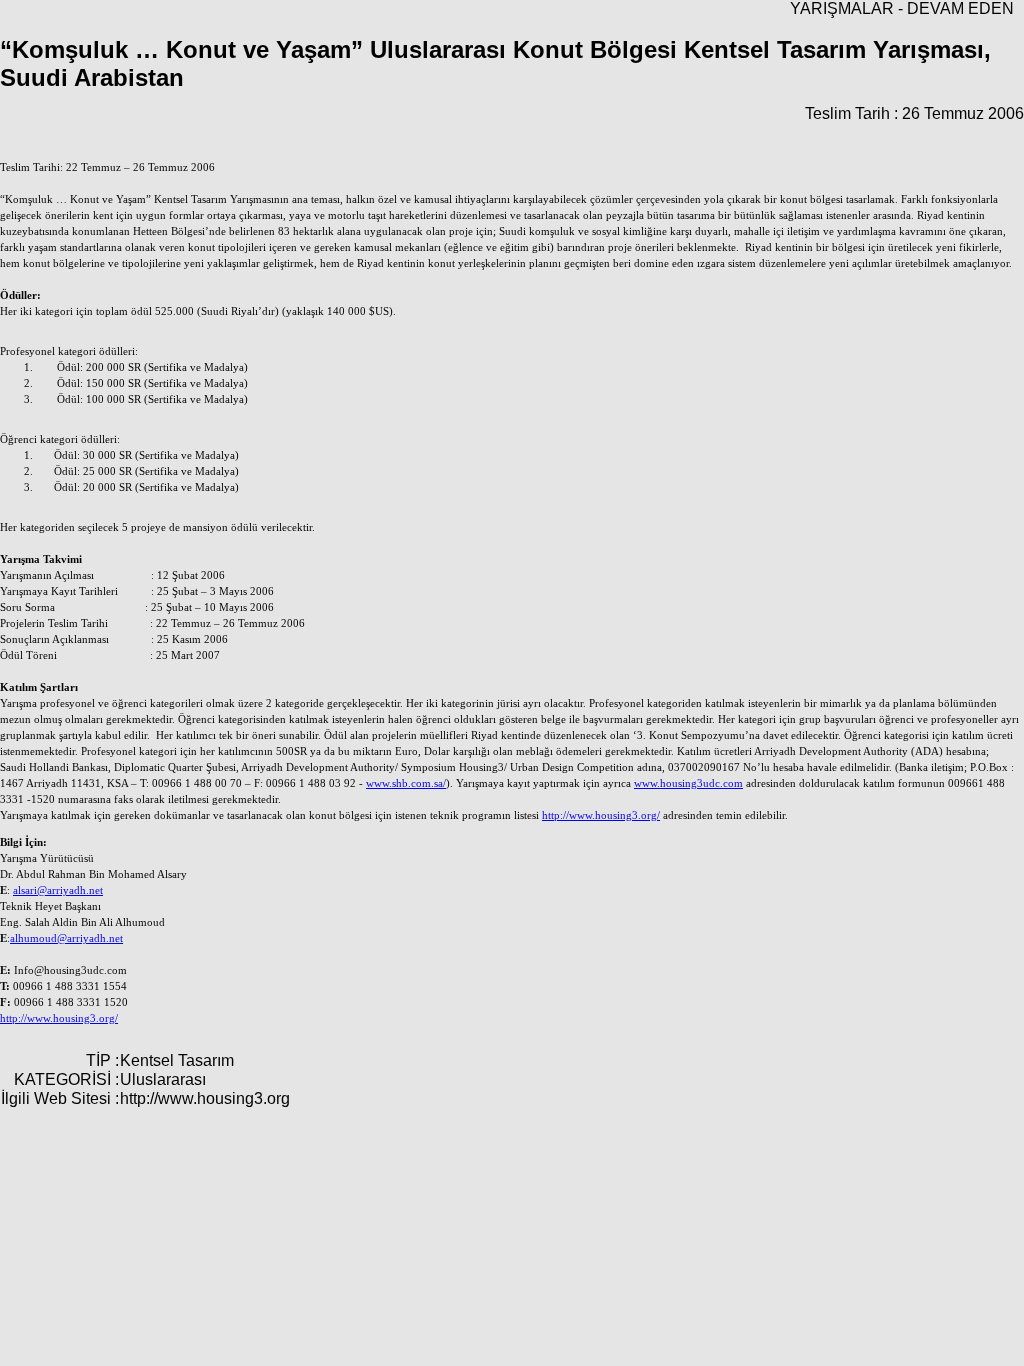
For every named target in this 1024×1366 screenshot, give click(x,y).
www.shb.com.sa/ (406, 783)
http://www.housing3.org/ (601, 815)
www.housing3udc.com (688, 783)
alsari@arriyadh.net (58, 890)
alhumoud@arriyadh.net (66, 938)
